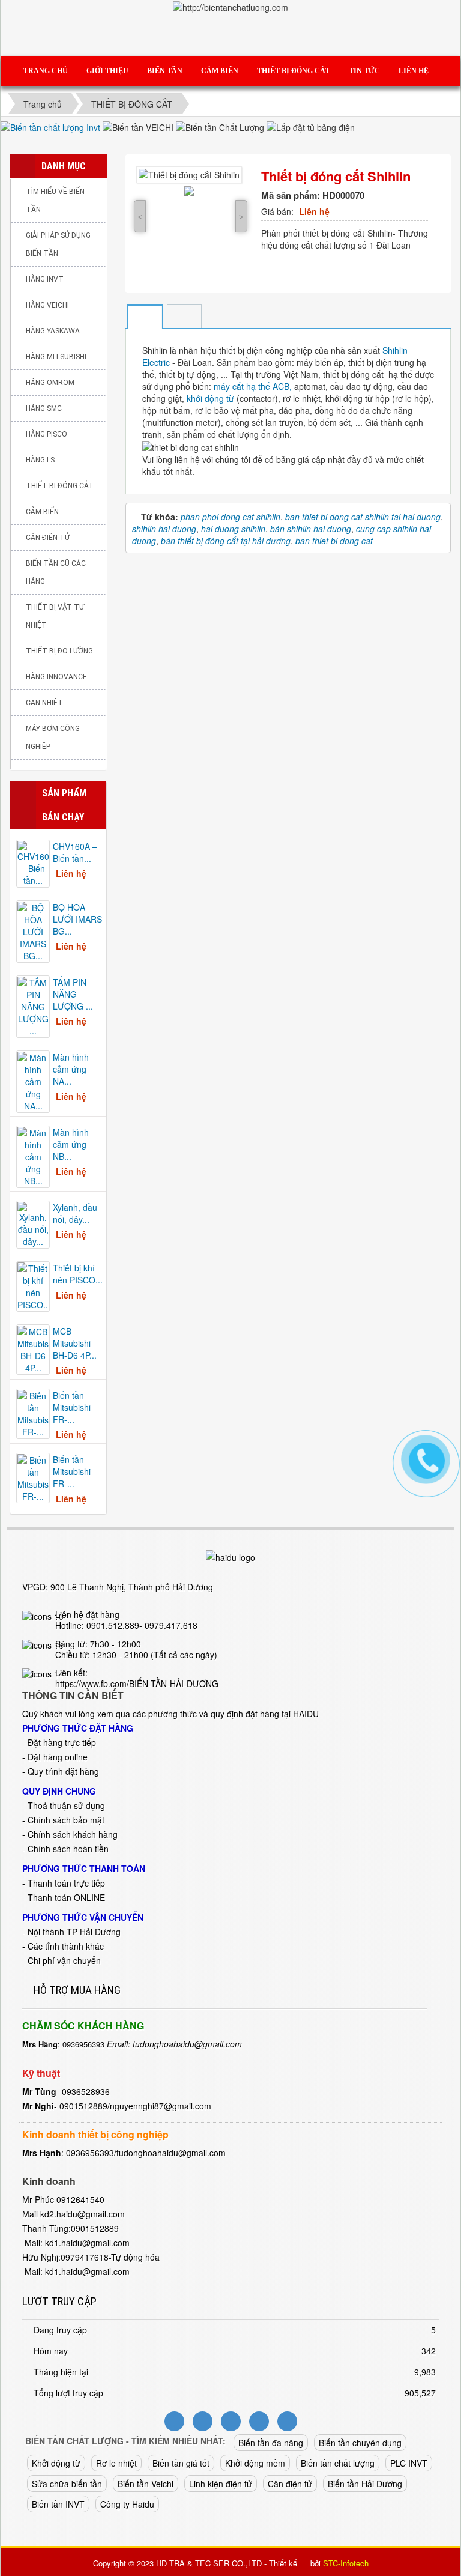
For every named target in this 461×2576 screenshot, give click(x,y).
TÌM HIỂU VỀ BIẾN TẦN (55, 201)
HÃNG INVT (45, 279)
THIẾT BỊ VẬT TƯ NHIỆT (55, 616)
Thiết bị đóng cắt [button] (294, 71)
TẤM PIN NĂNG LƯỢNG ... (73, 994)
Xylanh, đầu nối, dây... (75, 1213)
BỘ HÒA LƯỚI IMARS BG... (77, 919)
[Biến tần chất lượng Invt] (52, 126)
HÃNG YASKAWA (53, 331)
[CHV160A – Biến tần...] (33, 862)
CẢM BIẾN (42, 512)
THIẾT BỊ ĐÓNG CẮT (60, 486)
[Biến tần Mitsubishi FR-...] (33, 1413)
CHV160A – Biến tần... (75, 852)
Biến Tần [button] (165, 71)
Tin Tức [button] (364, 71)
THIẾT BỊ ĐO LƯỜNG (59, 651)
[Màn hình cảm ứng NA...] (33, 1080)
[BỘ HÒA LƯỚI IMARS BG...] (33, 930)
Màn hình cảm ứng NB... (71, 1144)
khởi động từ (210, 398)
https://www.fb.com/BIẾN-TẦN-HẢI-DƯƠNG (137, 1683)
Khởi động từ (56, 2463)
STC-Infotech (346, 2563)
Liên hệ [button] (414, 71)
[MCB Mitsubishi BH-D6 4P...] (33, 1348)
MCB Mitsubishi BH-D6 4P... (75, 1343)
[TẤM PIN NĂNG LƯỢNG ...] (33, 1005)
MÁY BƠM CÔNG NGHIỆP (53, 738)
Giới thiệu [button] (107, 71)
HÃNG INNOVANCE (56, 677)
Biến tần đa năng (271, 2443)
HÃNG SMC (44, 408)
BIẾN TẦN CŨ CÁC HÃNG (56, 572)
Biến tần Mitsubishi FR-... (72, 1407)
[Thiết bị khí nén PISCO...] (33, 1285)
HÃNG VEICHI (47, 305)
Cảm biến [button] (220, 71)
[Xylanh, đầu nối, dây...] (33, 1223)
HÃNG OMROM (50, 383)
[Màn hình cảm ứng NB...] (33, 1156)
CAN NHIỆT (44, 703)
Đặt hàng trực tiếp (62, 1742)
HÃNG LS (40, 460)
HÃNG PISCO (47, 434)
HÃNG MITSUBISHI (56, 357)
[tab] (144, 317)
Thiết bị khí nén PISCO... (78, 1274)
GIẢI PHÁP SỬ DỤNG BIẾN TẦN (58, 244)
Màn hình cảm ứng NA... (71, 1069)
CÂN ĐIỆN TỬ (48, 538)
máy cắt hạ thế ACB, (252, 386)
